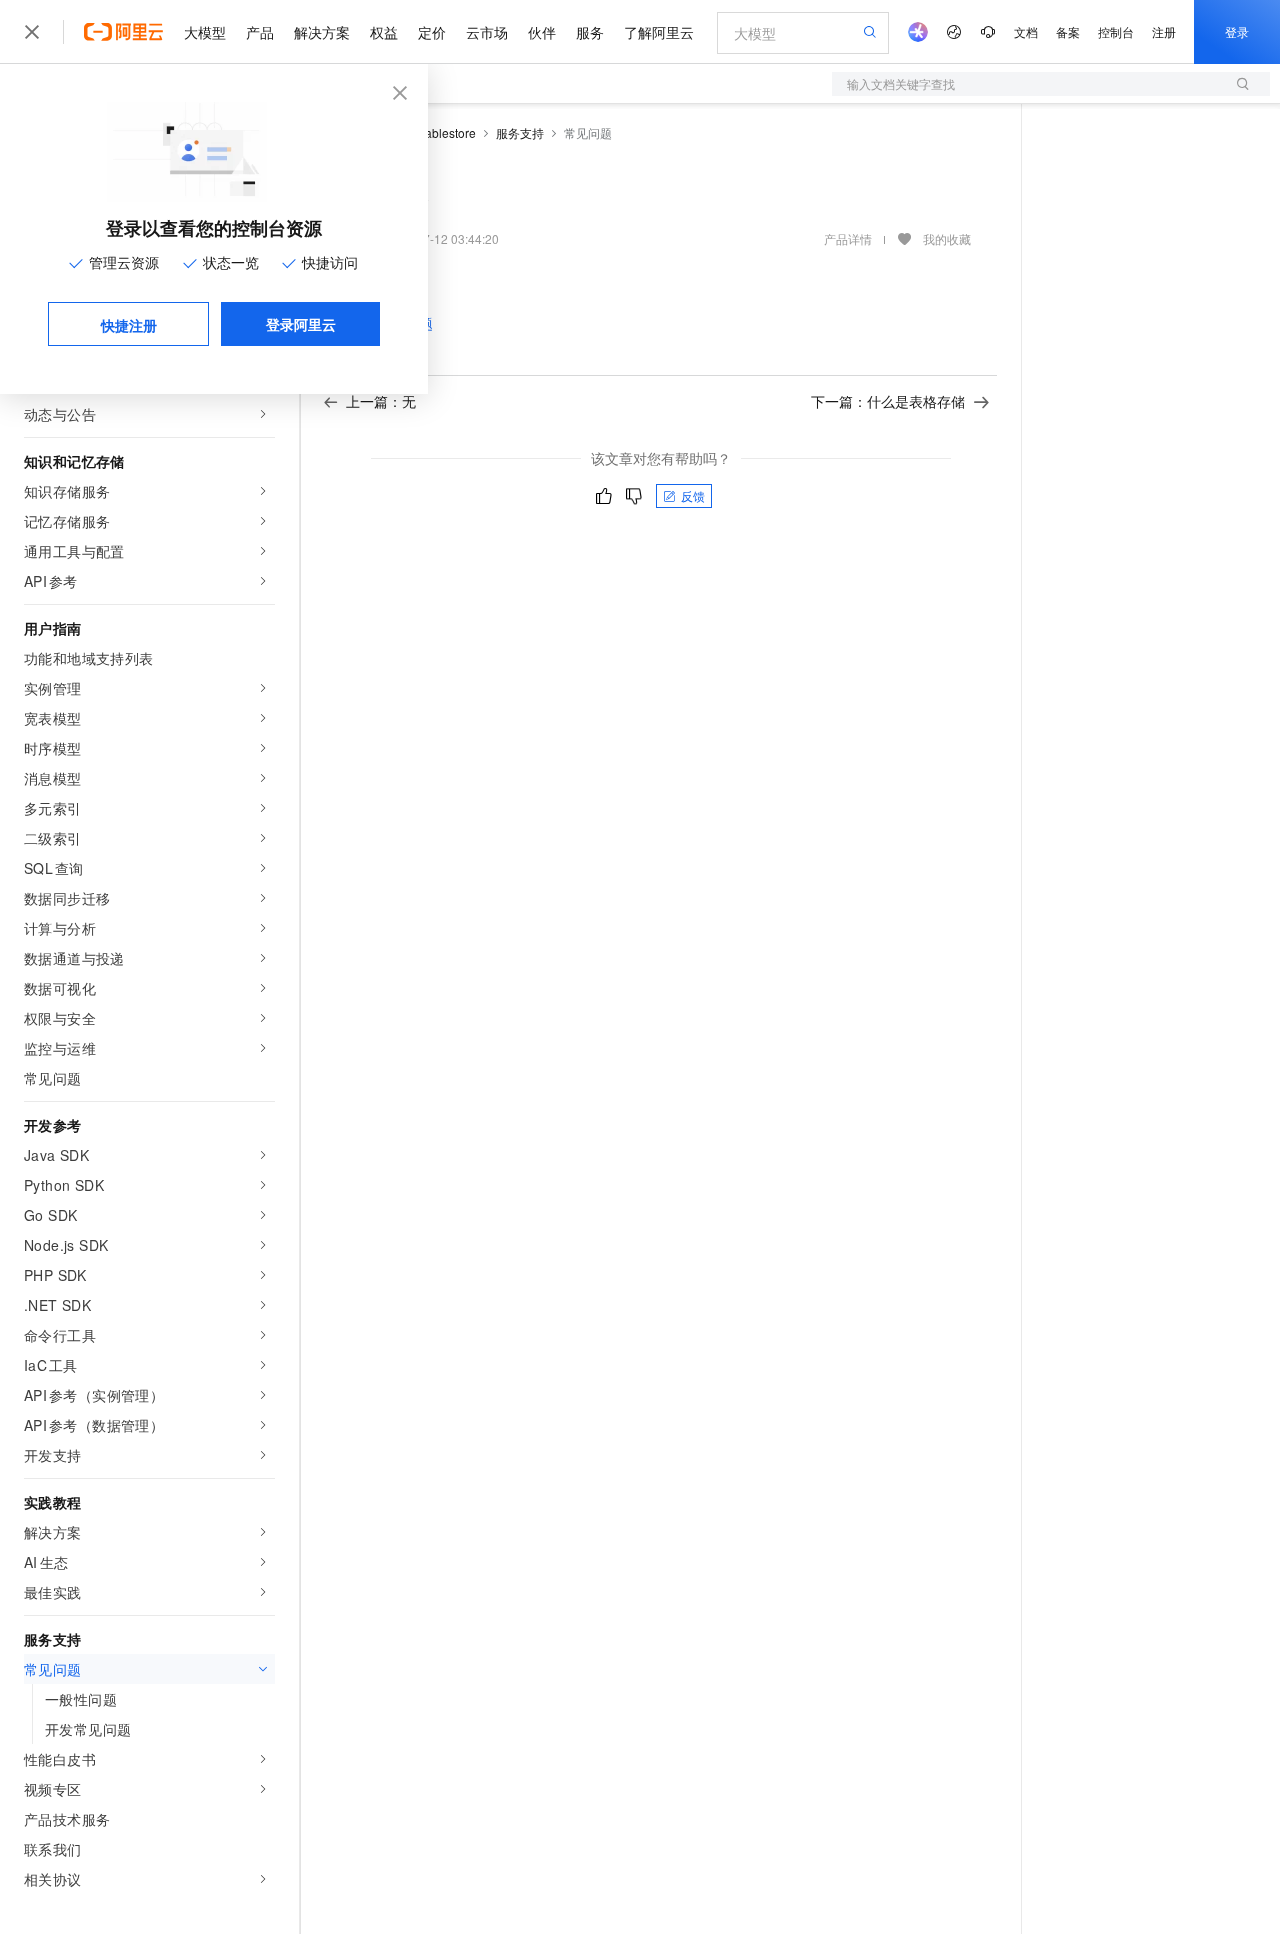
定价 (432, 32)
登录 (1237, 31)
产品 (260, 32)
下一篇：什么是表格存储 (888, 401)
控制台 (1116, 31)
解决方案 (322, 32)
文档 (1026, 31)
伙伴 (542, 32)
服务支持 (520, 132)
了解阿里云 (659, 32)
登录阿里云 (301, 324)
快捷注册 (129, 325)
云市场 (487, 32)
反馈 (693, 495)
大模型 (205, 32)
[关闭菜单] (32, 32)
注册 (1164, 31)
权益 (384, 32)
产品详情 (848, 238)
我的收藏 (947, 238)
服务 (590, 32)
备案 (1068, 31)
